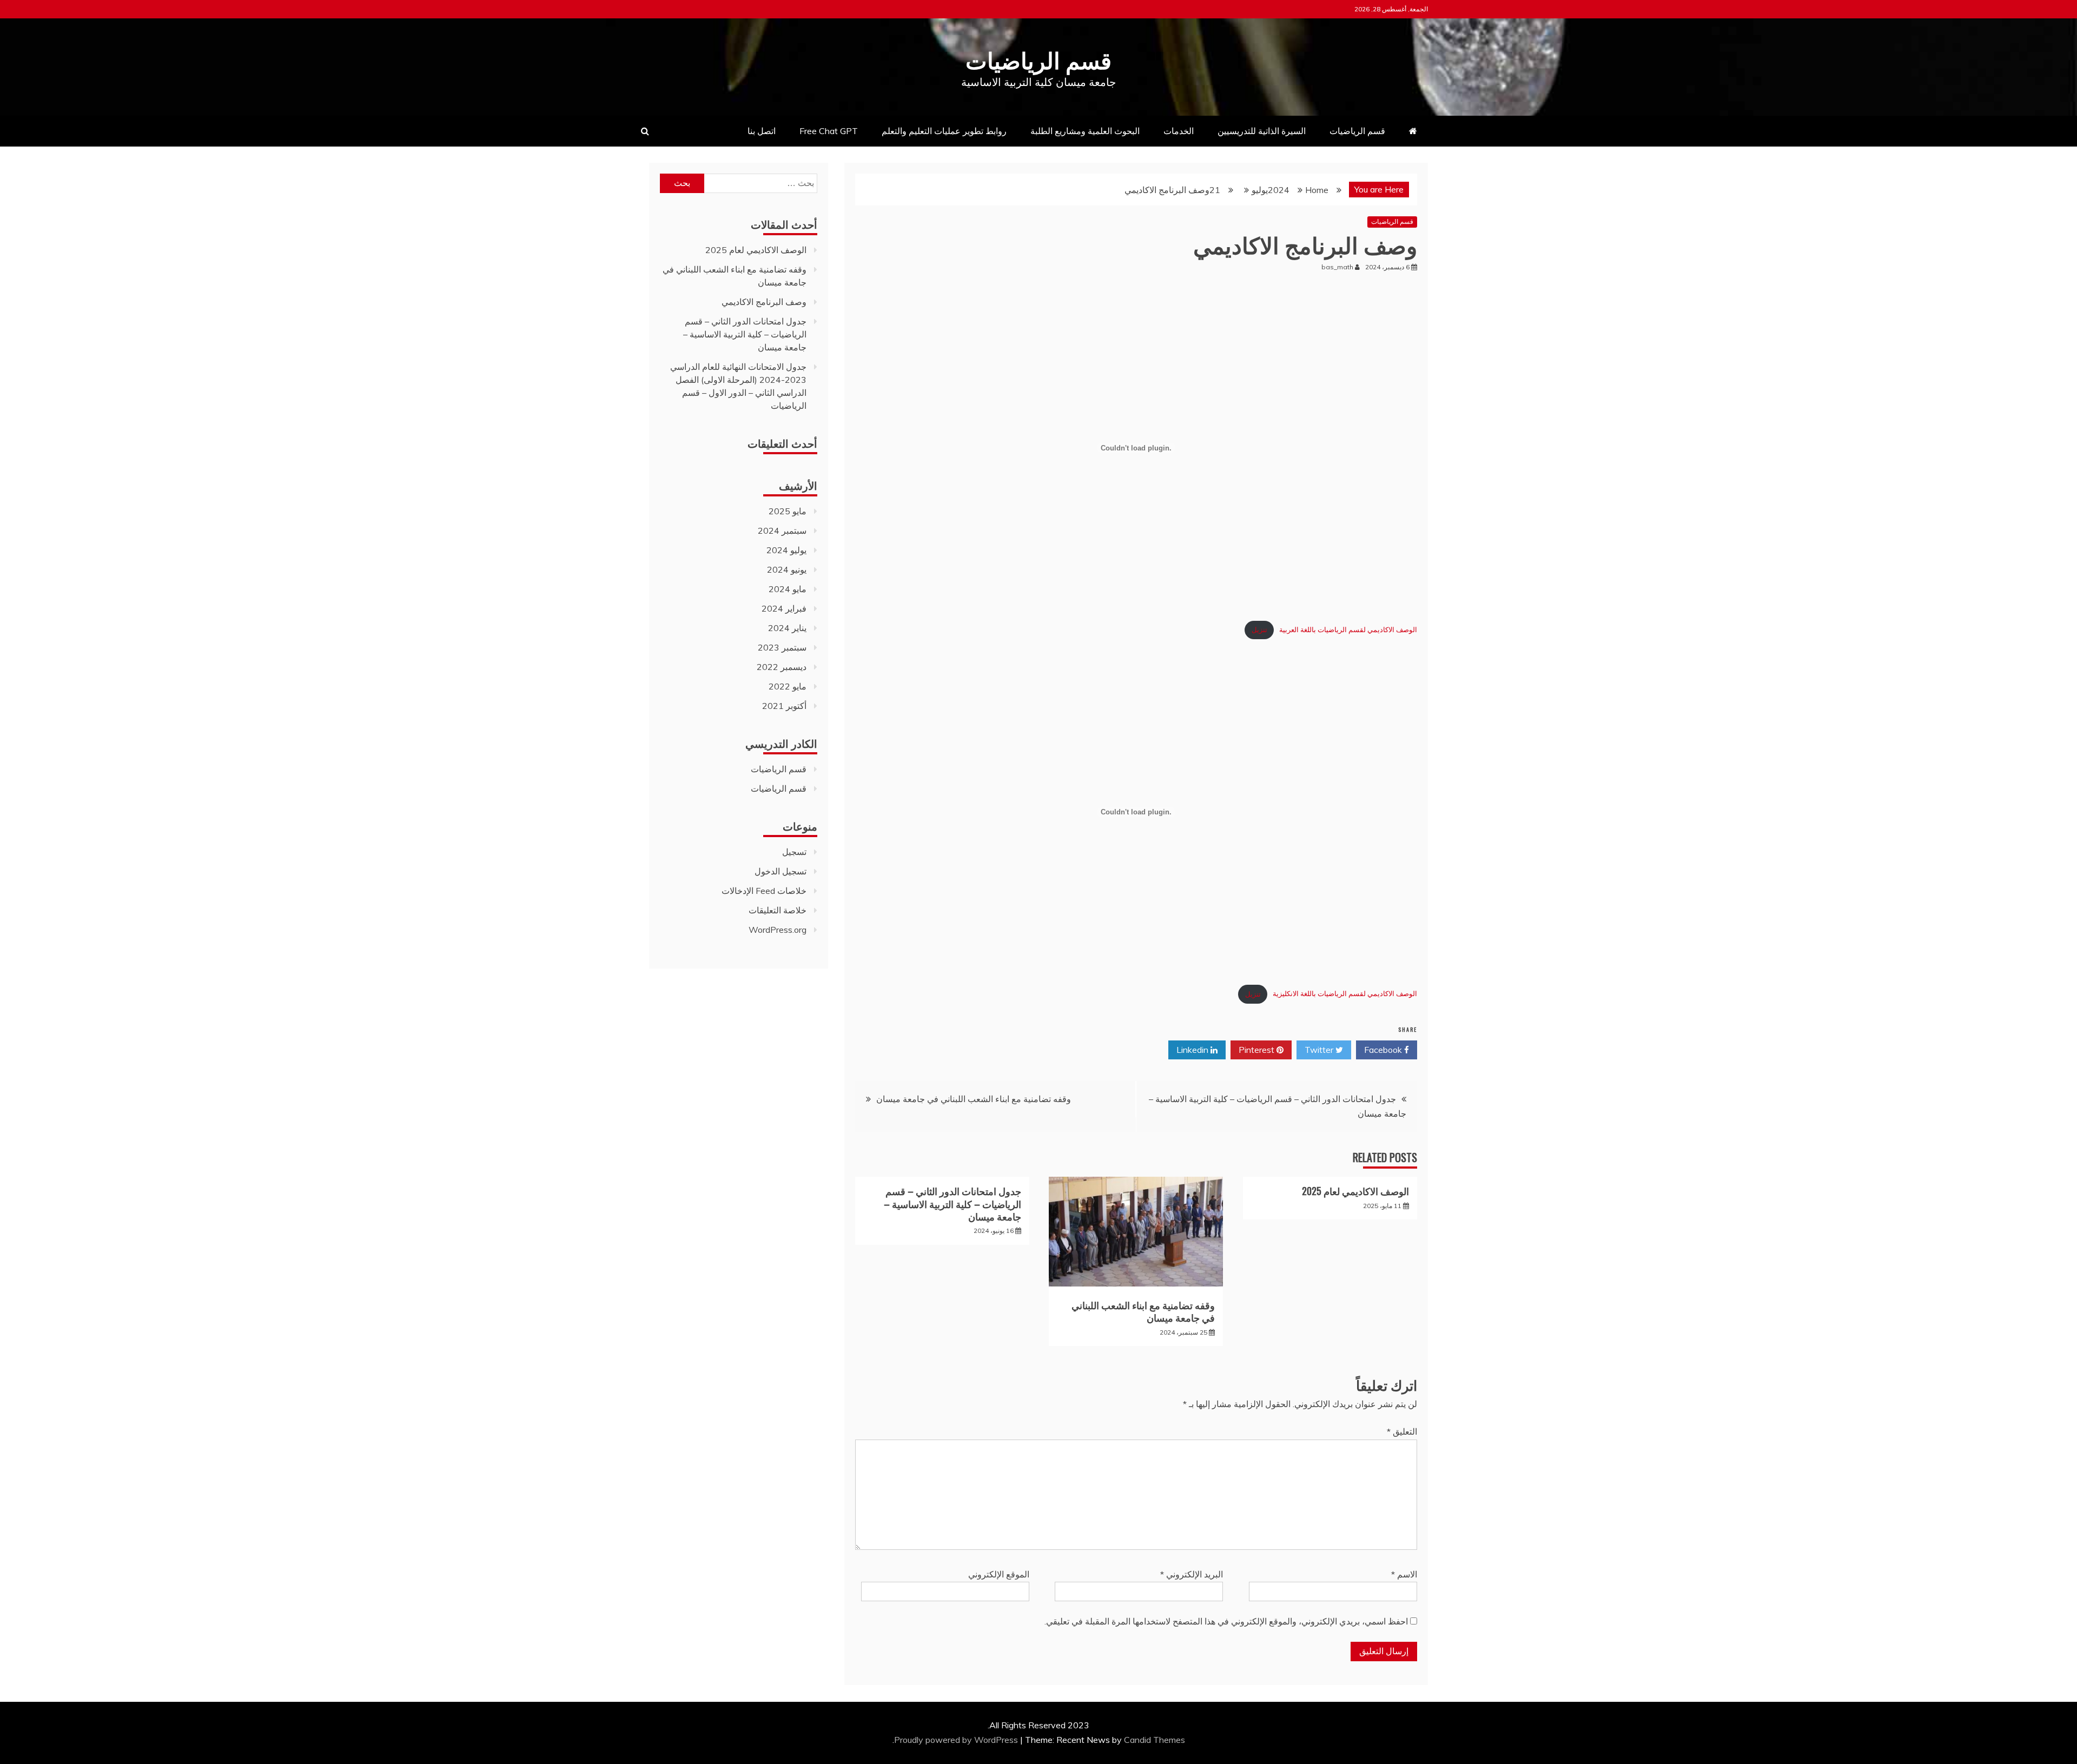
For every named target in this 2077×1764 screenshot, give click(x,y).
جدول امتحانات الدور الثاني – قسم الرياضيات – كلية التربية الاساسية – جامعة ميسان (952, 1203)
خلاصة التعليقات (778, 910)
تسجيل (794, 852)
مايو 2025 (788, 511)
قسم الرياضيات (1038, 59)
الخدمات (1179, 131)
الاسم (1404, 1574)
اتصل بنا (762, 131)
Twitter (1320, 1050)
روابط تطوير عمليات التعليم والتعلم (944, 131)
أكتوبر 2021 (784, 706)
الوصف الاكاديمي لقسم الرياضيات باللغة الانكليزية (1345, 994)
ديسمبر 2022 (782, 667)
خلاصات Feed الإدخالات (764, 891)
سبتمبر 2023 (782, 647)
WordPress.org (778, 930)
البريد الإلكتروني (1192, 1574)
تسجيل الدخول (780, 871)
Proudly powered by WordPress (957, 1740)
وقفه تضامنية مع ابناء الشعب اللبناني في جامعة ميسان (974, 1099)
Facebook (1384, 1050)
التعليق (1402, 1431)
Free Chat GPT (829, 131)
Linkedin (1193, 1050)
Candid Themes (1155, 1740)
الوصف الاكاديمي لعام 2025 (1355, 1191)
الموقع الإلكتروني (999, 1574)
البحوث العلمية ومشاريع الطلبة (1085, 131)
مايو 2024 (788, 589)
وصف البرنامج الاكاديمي (764, 302)
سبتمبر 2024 (782, 530)
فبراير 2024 (784, 608)
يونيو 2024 (787, 569)
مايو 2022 (788, 686)
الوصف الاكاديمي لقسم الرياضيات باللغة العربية (1348, 629)
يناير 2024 (787, 628)
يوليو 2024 (786, 550)
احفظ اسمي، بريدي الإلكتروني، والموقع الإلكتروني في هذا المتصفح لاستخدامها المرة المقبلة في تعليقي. (1226, 1621)
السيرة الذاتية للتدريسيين (1262, 131)
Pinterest (1258, 1050)
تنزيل (1259, 629)
